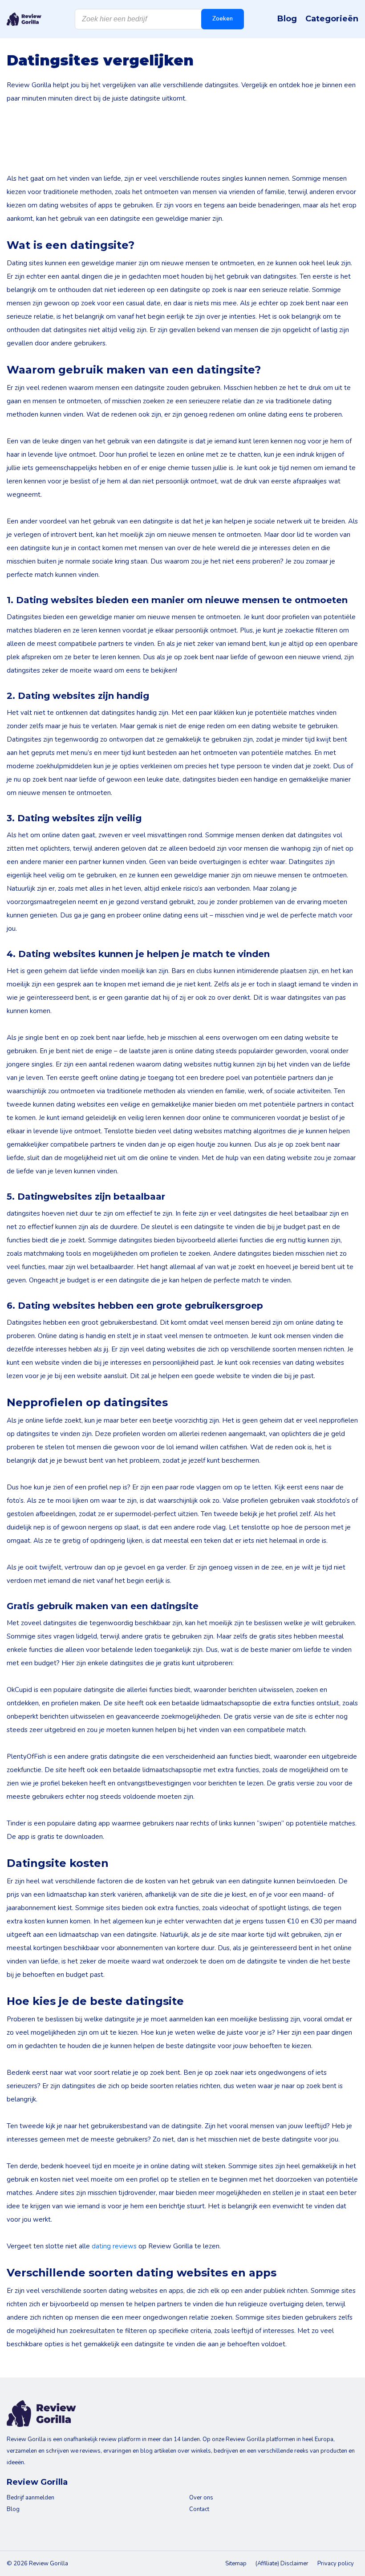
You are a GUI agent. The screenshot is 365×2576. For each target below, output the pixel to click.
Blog (287, 19)
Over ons (201, 2498)
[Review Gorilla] (24, 19)
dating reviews (114, 2246)
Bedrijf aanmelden (30, 2498)
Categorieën (332, 19)
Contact (199, 2509)
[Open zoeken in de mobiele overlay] (159, 19)
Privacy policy (336, 2564)
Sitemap (236, 2564)
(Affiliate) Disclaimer (282, 2564)
